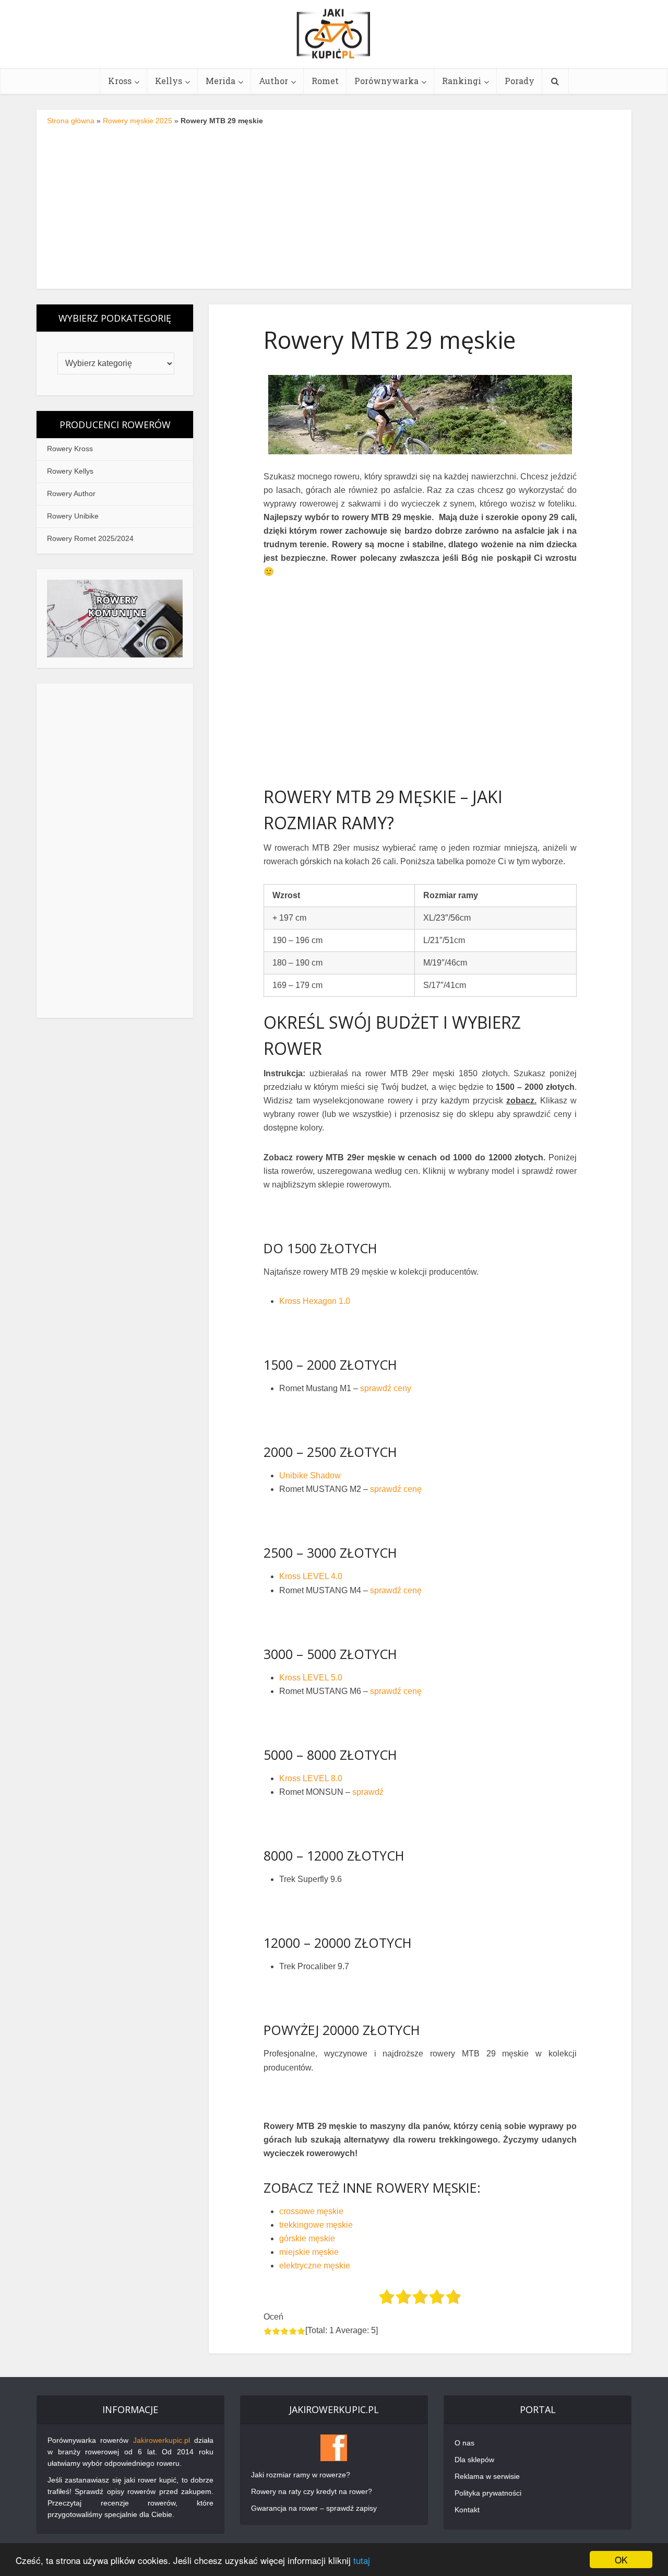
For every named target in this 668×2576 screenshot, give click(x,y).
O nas (464, 2443)
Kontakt (467, 2510)
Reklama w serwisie (487, 2476)
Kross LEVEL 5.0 (311, 1678)
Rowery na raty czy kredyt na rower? (312, 2491)
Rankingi (462, 81)
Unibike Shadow (310, 1475)
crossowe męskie (311, 2211)
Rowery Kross (70, 449)
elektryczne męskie (315, 2266)
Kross (120, 81)
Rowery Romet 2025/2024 (90, 538)
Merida (220, 81)
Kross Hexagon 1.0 (315, 1301)
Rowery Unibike (73, 516)
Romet (325, 81)
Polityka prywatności (488, 2493)
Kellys (169, 81)
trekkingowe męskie (316, 2225)
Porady (520, 81)
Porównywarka (386, 81)
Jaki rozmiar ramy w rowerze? (301, 2475)
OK (621, 2560)
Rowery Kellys (70, 471)
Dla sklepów (474, 2460)
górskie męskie (307, 2238)
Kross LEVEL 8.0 (311, 1778)
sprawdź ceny (386, 1388)
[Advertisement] (334, 205)
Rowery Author (71, 493)
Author (273, 81)
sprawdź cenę (396, 1489)
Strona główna (71, 121)
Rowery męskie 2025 (138, 121)
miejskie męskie (309, 2252)
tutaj (362, 2560)
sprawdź (368, 1792)
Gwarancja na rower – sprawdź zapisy (314, 2508)
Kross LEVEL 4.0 (311, 1576)
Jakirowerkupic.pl (162, 2440)
